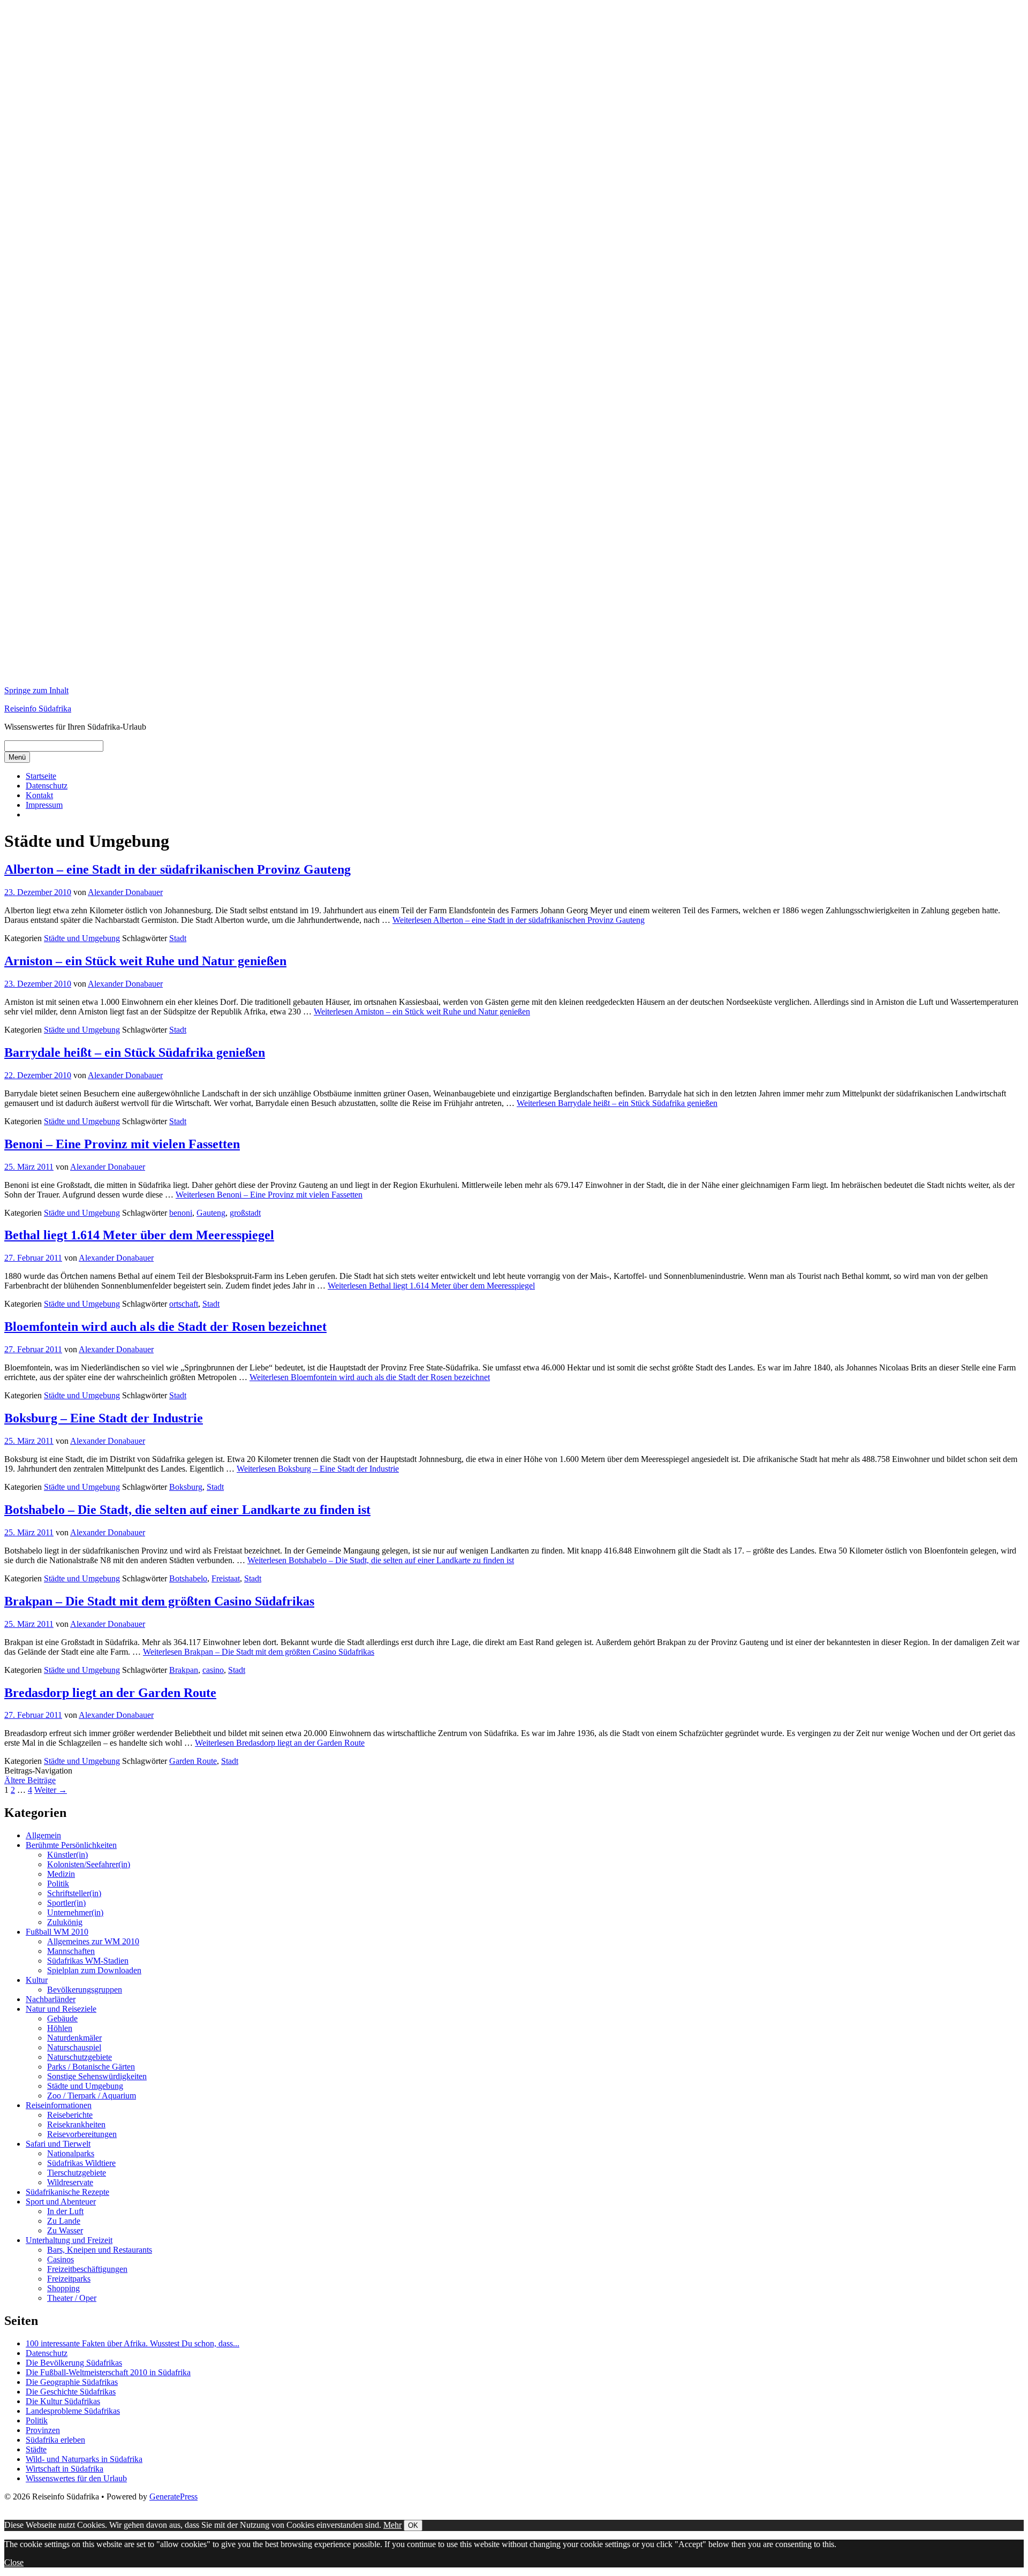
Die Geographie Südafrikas (72, 2382)
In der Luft (65, 2211)
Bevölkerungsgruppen (85, 1990)
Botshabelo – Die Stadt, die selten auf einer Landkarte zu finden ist (187, 1510)
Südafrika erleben (55, 2440)
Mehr (392, 2525)
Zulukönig (65, 1922)
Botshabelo (188, 1578)
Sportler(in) (66, 1903)
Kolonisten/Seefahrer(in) (89, 1864)
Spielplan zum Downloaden (94, 1970)
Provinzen (43, 2430)
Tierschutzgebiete (77, 2173)
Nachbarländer (51, 1999)
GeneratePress (173, 2497)
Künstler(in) (67, 1855)
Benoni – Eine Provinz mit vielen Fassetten (122, 1144)
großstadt (245, 1213)
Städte (36, 2449)
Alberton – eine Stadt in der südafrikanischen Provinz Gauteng (177, 869)
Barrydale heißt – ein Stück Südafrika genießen (135, 1052)
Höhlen (60, 2028)
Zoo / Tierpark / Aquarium (92, 2096)
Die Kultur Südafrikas (63, 2401)
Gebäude (62, 2018)
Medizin (61, 1874)
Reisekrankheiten (76, 2124)
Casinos (61, 2259)
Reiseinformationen (59, 2105)
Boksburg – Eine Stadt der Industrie (104, 1418)
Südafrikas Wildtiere (81, 2163)
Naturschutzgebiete (80, 2057)
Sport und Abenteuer (61, 2202)
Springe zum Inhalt (36, 690)
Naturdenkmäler (74, 2038)
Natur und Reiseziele (61, 2009)
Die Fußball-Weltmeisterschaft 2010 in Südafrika (108, 2372)
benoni (181, 1213)
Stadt (178, 938)
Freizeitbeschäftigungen (87, 2269)
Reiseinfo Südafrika (38, 709)
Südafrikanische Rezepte (67, 2192)
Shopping (63, 2288)
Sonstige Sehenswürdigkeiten (97, 2076)
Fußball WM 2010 (57, 1932)
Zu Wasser (65, 2230)
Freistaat (226, 1578)
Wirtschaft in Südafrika (65, 2469)
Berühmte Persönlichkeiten (71, 1845)
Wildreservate (70, 2182)
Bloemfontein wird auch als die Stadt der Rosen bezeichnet (165, 1327)
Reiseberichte (70, 2115)
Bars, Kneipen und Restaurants (100, 2250)
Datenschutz (47, 786)
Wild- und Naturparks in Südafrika (84, 2459)
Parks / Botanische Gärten (91, 2067)
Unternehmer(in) (75, 1912)
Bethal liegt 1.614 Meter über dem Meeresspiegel (139, 1235)
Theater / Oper (72, 2298)
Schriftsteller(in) (74, 1893)
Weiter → (51, 1790)
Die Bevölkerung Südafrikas (74, 2363)
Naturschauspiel (74, 2047)
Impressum (44, 805)
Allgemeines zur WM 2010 (93, 1941)
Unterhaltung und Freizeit (69, 2240)
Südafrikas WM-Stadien (88, 1961)
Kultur (37, 1980)
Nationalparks (71, 2153)
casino (213, 1670)
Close (14, 2562)
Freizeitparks (69, 2279)
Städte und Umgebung (82, 938)
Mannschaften (71, 1951)
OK (413, 2525)
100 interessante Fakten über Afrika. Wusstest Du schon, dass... (133, 2343)
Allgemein (43, 1835)
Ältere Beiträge (30, 1780)
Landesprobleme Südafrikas (73, 2411)
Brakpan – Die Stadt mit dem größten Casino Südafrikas (159, 1601)
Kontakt (39, 795)
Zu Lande (64, 2221)
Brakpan (184, 1670)
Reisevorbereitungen (82, 2134)
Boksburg (186, 1487)
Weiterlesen (519, 920)
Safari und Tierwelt (58, 2144)
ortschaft (184, 1304)
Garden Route (193, 1761)
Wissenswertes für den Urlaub (76, 2478)
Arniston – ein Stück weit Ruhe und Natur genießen (145, 961)
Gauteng (211, 1213)
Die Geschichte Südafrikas (71, 2392)
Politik (58, 1884)
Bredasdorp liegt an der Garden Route (110, 1693)
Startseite (41, 776)
